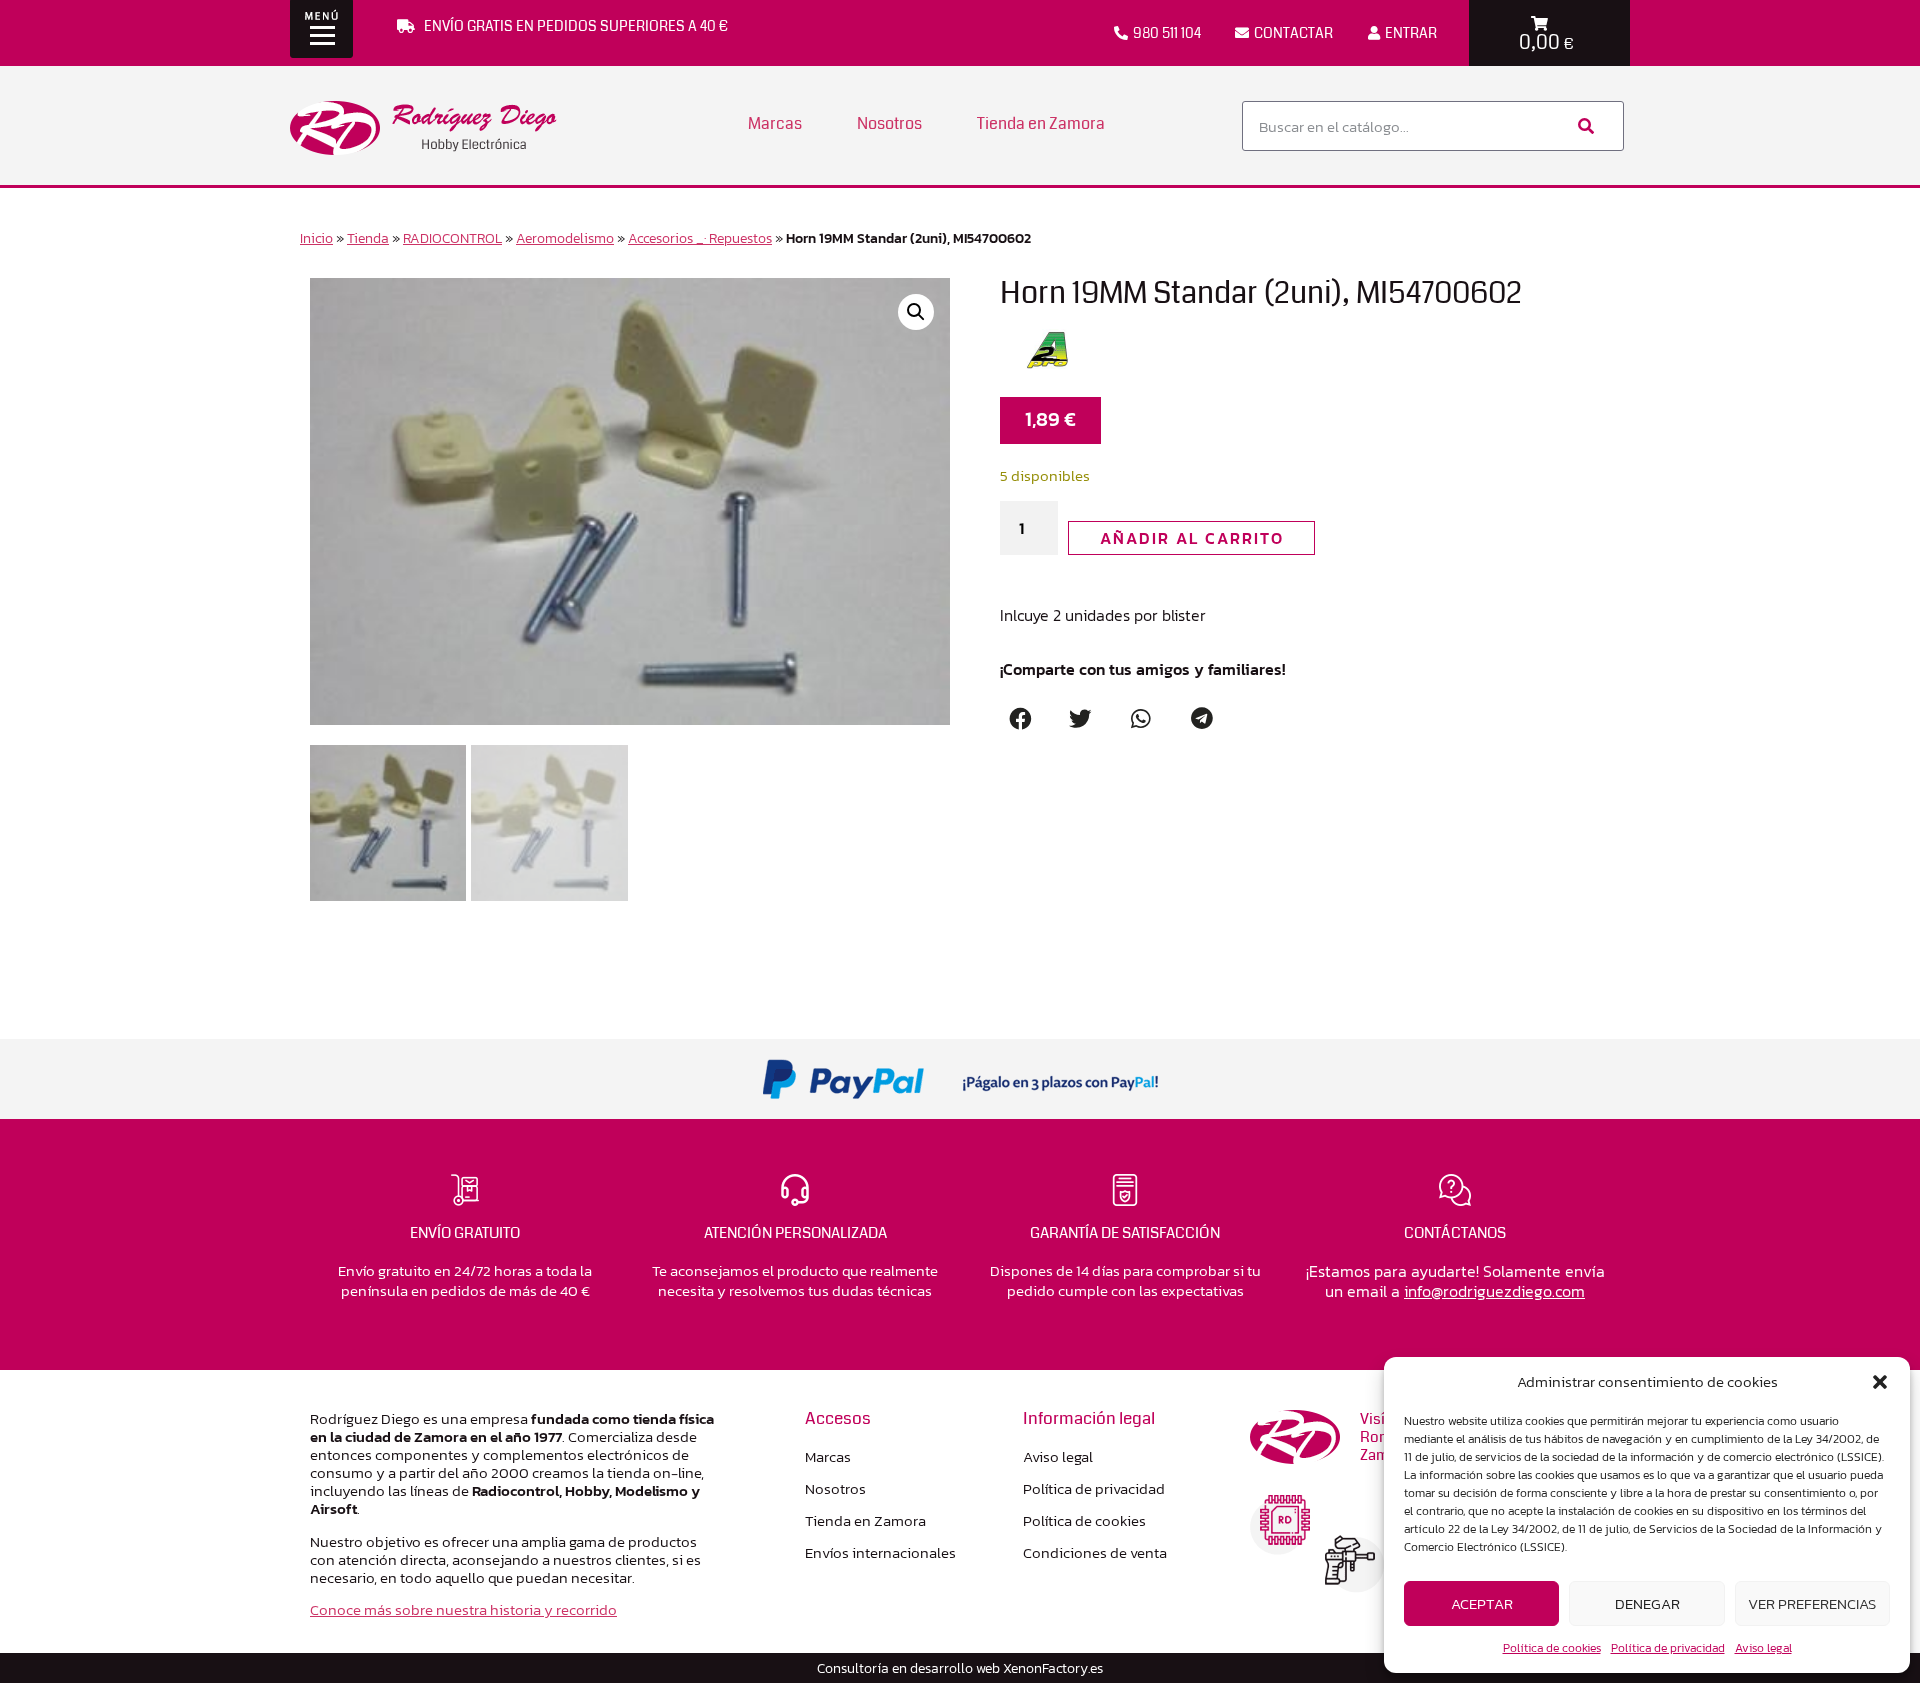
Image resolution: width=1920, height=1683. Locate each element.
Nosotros (889, 123)
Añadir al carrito (1192, 538)
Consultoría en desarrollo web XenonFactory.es (960, 1668)
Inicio (316, 238)
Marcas (775, 123)
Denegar (1647, 1603)
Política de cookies (1552, 1648)
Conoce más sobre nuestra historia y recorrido (463, 1609)
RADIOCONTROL (452, 238)
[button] (1880, 1382)
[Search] (1584, 126)
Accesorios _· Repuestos (700, 238)
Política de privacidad (1668, 1648)
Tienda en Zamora (1041, 123)
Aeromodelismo (565, 238)
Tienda (368, 238)
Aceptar (1482, 1603)
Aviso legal (1763, 1648)
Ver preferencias (1812, 1603)
